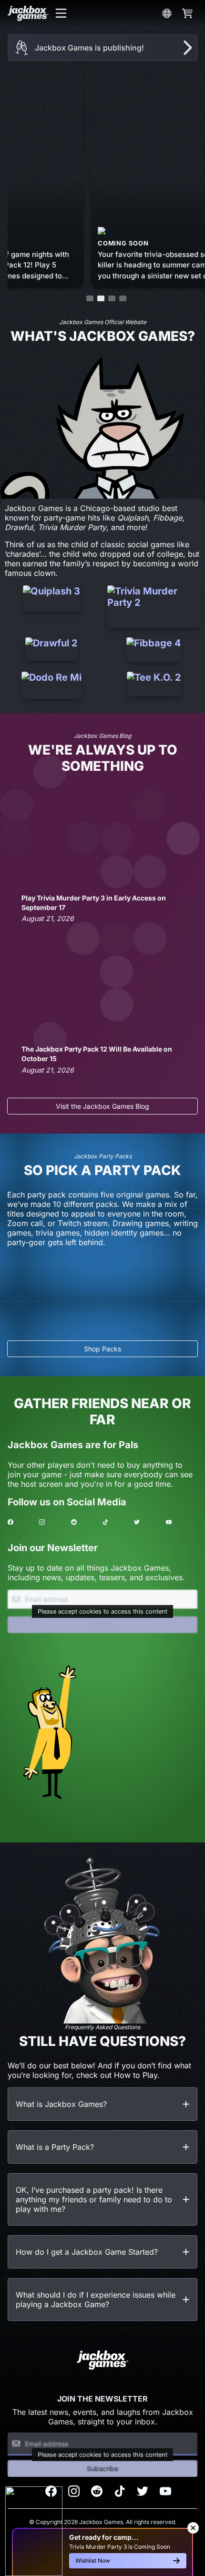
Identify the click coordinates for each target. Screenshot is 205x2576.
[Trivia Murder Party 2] (154, 607)
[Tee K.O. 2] (154, 685)
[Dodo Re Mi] (51, 685)
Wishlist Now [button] (93, 2561)
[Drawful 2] (51, 650)
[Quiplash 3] (51, 607)
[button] (61, 13)
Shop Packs (102, 1349)
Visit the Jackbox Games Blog (102, 1106)
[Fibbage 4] (154, 650)
